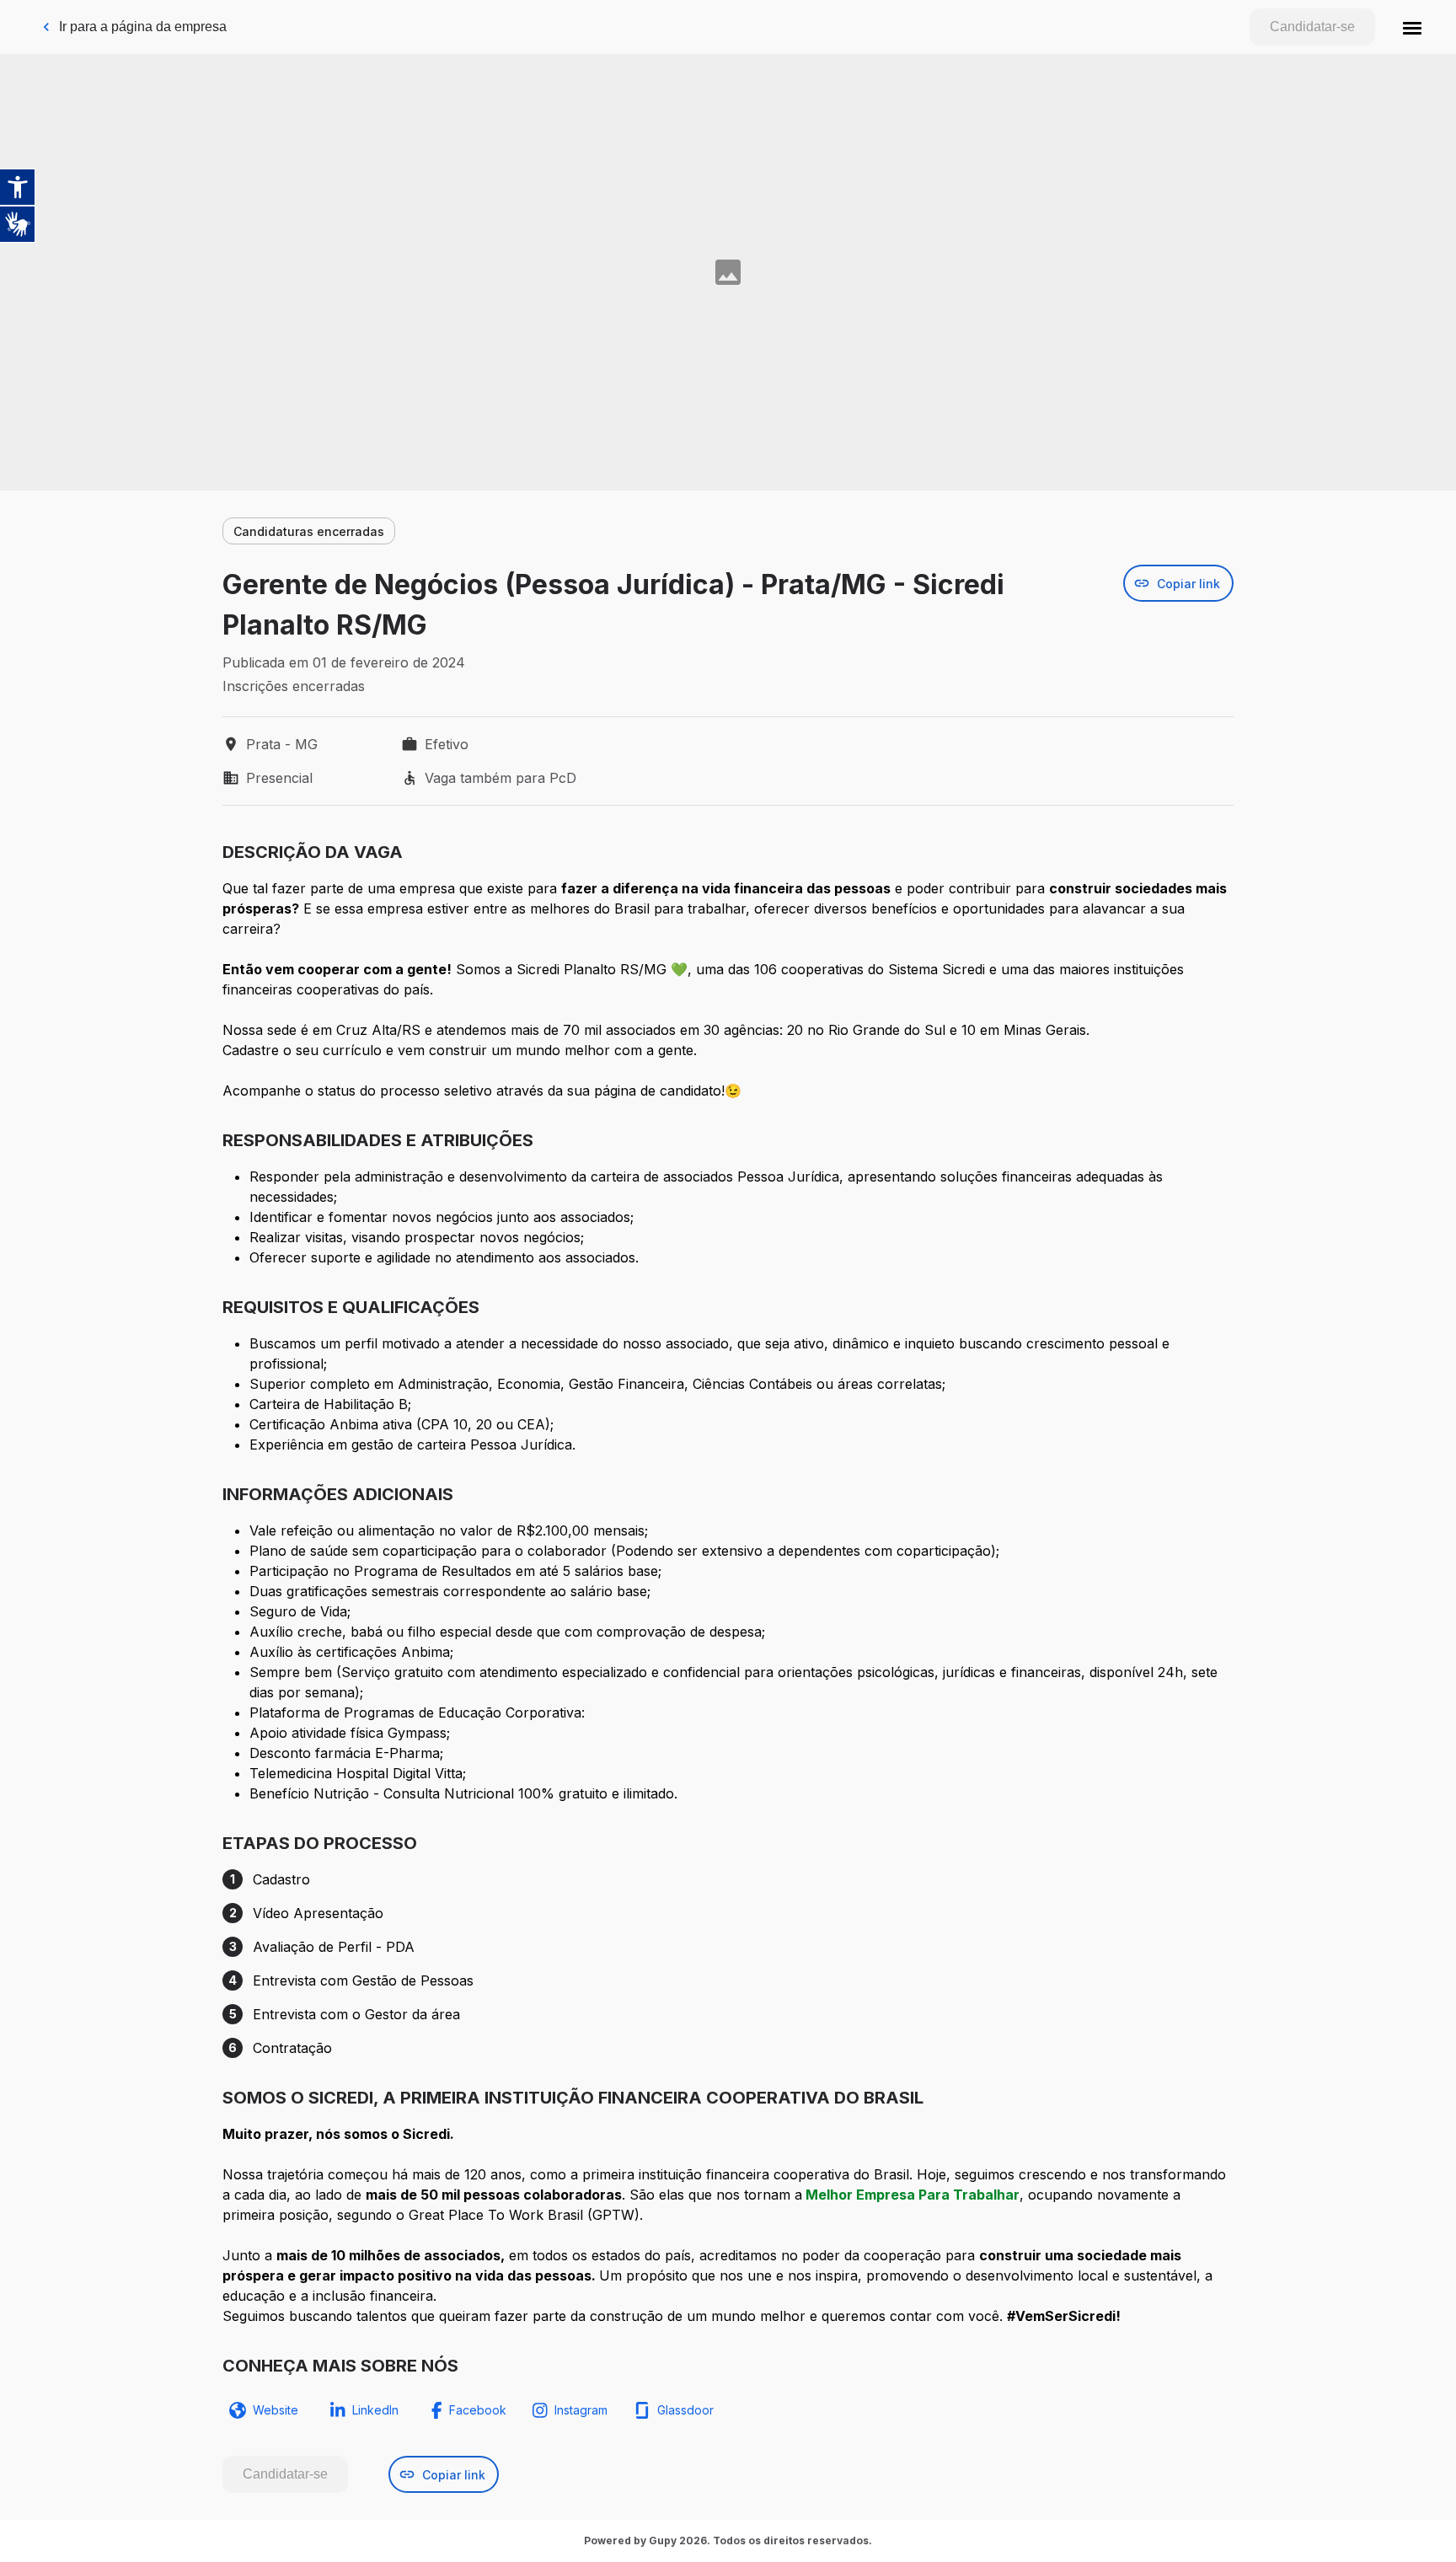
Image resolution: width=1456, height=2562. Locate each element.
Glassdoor (685, 2410)
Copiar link (1188, 584)
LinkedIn (375, 2410)
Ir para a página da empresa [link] (143, 27)
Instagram (581, 2410)
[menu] (1412, 27)
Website (276, 2410)
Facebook (478, 2410)
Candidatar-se (1312, 27)
